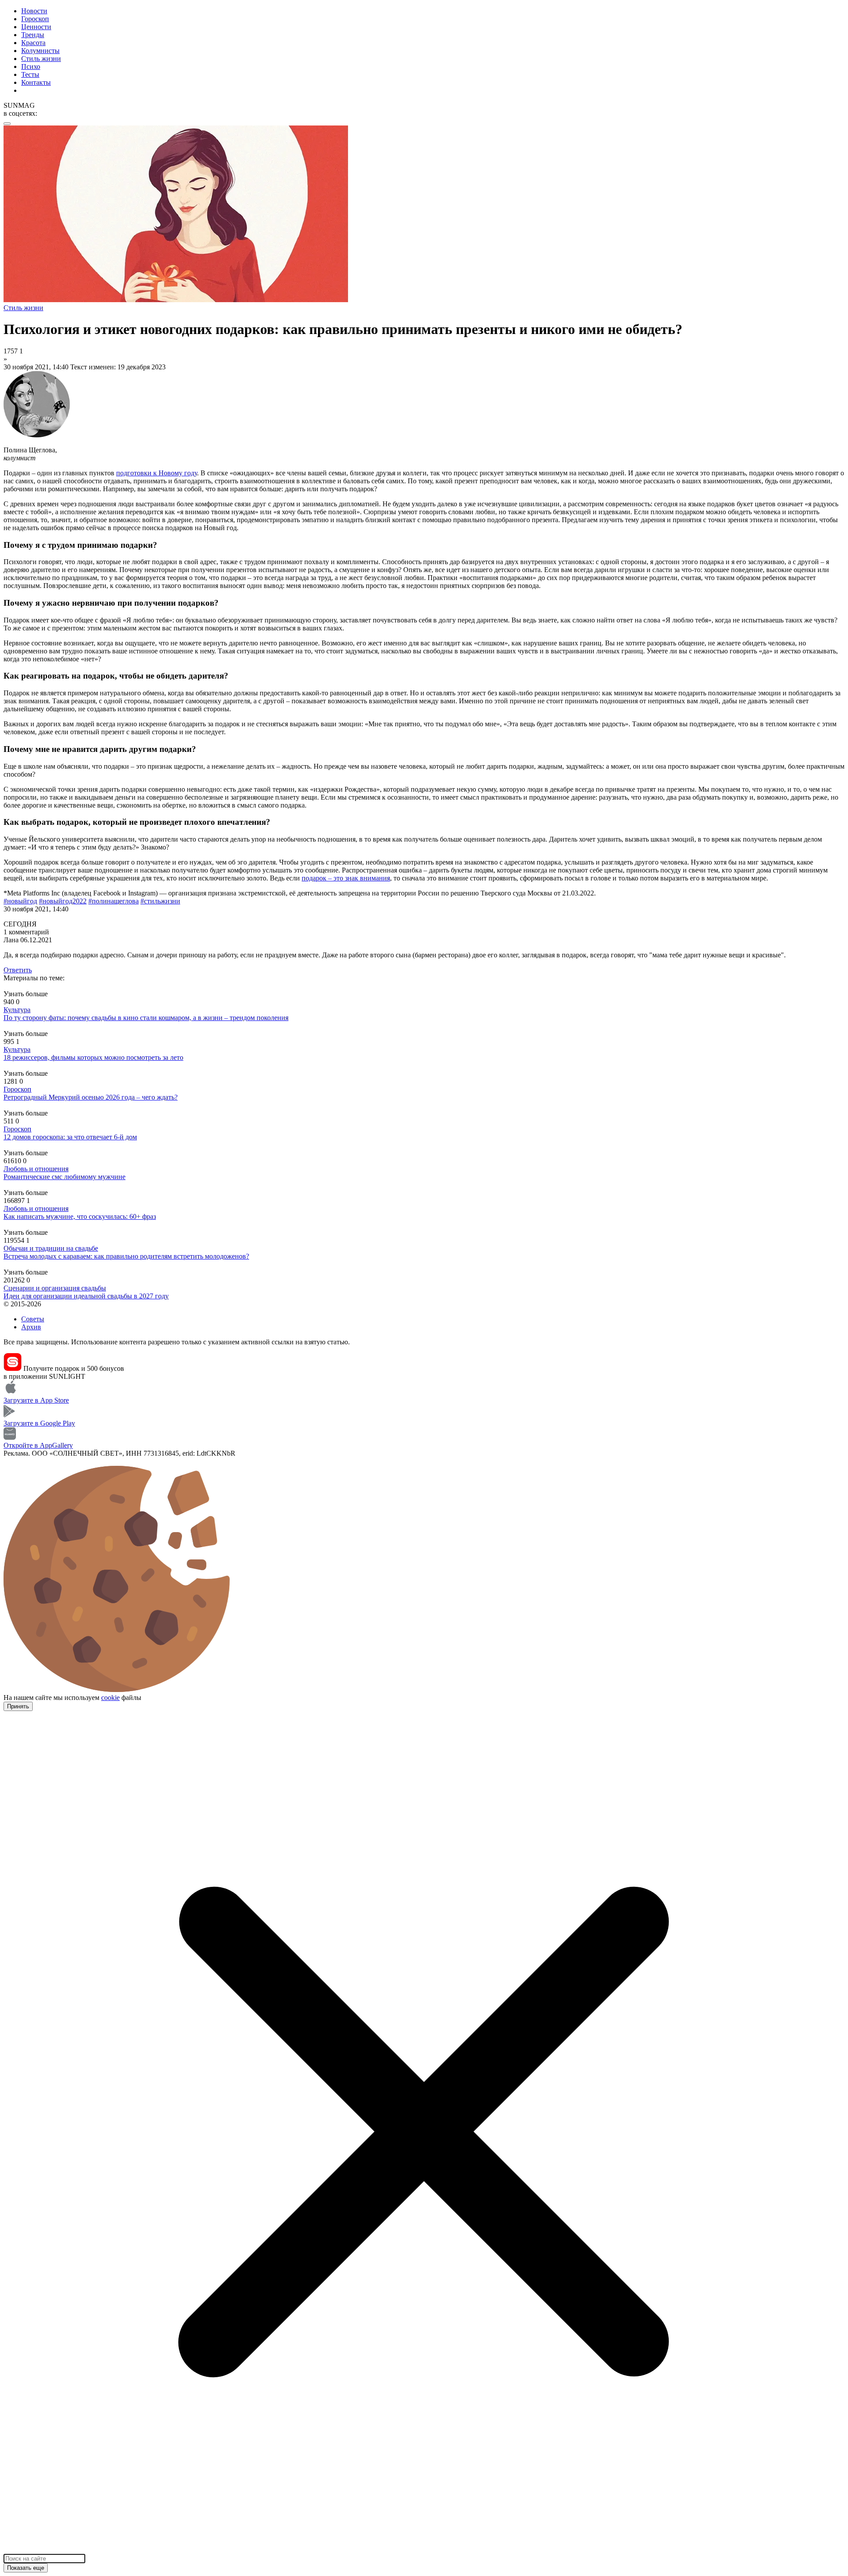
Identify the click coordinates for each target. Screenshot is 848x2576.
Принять (18, 1706)
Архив (31, 1327)
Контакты (36, 82)
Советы (33, 1319)
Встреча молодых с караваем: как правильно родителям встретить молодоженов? (126, 1256)
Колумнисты (40, 51)
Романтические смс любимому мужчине (64, 1177)
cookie (110, 1698)
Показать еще (26, 2568)
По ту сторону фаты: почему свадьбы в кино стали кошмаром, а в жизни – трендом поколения (146, 1018)
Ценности (36, 27)
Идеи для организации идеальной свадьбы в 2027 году (86, 1296)
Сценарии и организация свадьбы (55, 1288)
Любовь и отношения (36, 1169)
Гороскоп (35, 19)
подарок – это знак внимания (346, 878)
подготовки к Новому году (157, 473)
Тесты (30, 74)
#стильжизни (160, 901)
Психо (31, 66)
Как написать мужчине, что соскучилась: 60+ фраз (80, 1216)
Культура (17, 1010)
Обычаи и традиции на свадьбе (51, 1248)
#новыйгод (20, 901)
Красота (33, 43)
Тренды (33, 35)
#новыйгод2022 (63, 901)
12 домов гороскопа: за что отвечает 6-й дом (70, 1137)
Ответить (18, 970)
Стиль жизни (41, 59)
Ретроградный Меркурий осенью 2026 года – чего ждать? (91, 1097)
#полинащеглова (114, 901)
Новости (34, 11)
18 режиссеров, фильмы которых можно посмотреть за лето (93, 1057)
